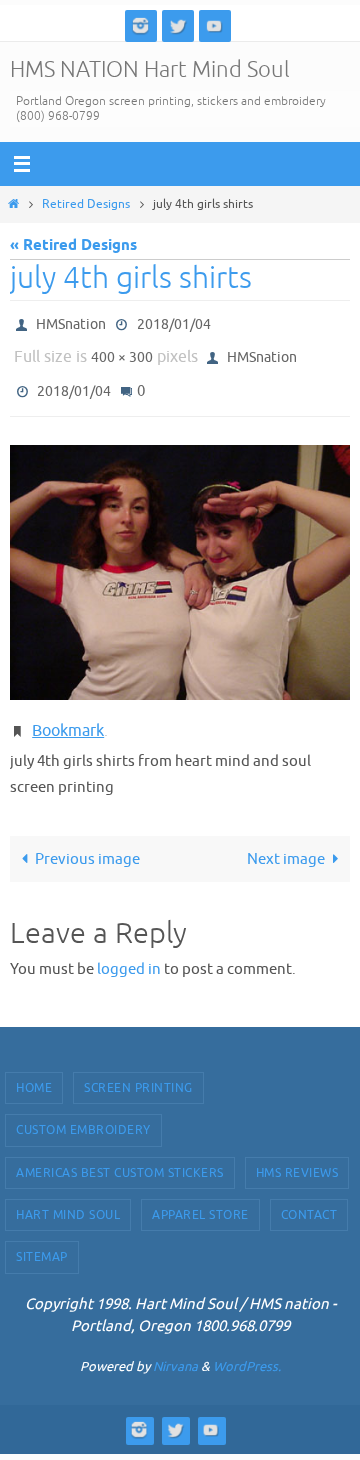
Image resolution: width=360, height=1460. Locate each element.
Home (34, 1069)
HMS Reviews (297, 1154)
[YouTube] (215, 25)
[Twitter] (178, 25)
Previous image (87, 840)
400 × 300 (122, 351)
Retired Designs (86, 204)
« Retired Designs (73, 245)
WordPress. (247, 1347)
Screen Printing (138, 1069)
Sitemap (42, 1238)
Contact (309, 1196)
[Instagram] (141, 25)
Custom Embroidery (83, 1111)
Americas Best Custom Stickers (120, 1154)
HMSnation (71, 322)
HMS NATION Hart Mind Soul (150, 70)
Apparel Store (200, 1196)
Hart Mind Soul (68, 1196)
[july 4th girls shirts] (180, 558)
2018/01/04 (174, 322)
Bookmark (68, 715)
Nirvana (175, 1347)
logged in (129, 950)
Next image (286, 840)
